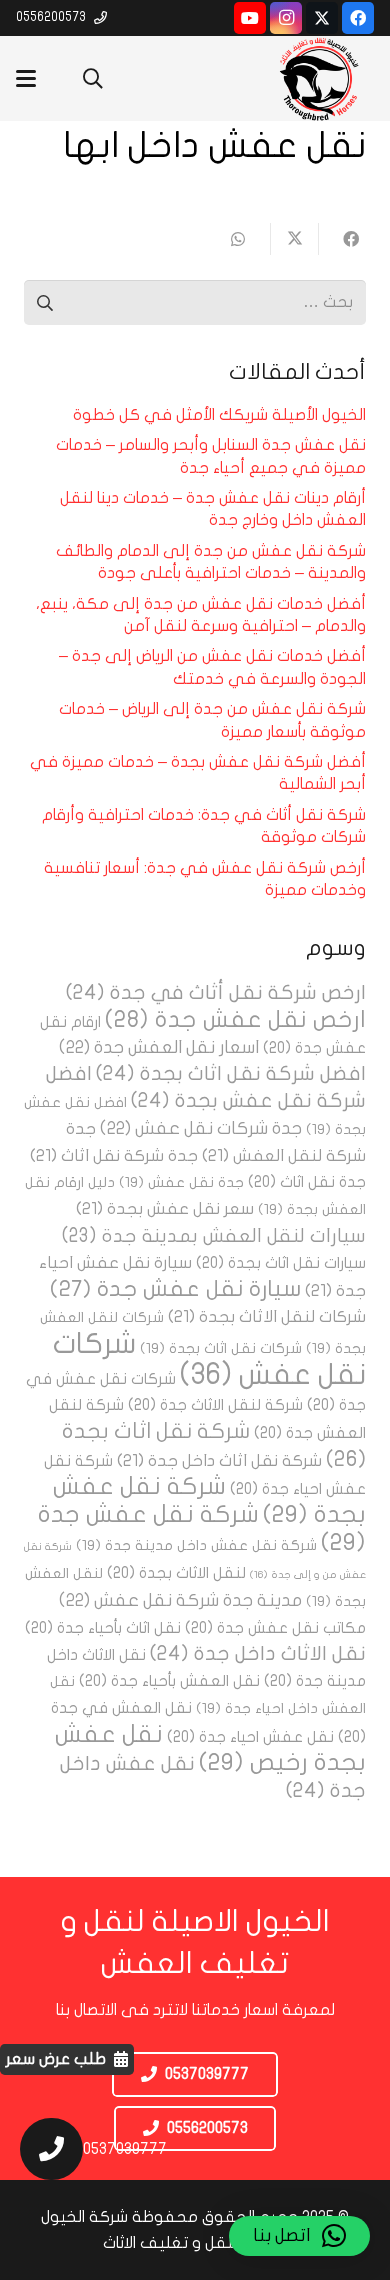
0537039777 (125, 2149)
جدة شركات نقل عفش (201, 1128)
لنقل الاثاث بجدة (176, 1573)
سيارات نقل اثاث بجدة (281, 1263)
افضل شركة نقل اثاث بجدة (231, 1073)
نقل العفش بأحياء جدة (169, 1681)
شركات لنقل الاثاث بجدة (267, 1316)
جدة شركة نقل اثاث (114, 1155)
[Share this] (342, 239)
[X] (322, 18)
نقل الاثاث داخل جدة (258, 1653)
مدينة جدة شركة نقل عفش (180, 1600)
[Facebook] (358, 18)
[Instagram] (286, 18)
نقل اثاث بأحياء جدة (103, 1628)
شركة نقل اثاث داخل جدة (219, 1460)
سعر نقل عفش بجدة (165, 1208)
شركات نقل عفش (209, 1359)
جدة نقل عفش (181, 1182)
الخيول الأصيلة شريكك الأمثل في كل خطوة (219, 415)
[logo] (319, 78)
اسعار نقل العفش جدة (159, 1047)
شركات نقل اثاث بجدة (221, 1348)
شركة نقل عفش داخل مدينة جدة (196, 1545)
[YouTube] (250, 18)
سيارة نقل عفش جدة (175, 1289)
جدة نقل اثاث (307, 1182)
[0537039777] (41, 2149)
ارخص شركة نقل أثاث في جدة (216, 992)
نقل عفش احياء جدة (250, 1737)
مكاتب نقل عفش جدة (275, 1628)
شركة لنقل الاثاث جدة (215, 1405)
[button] (93, 78)
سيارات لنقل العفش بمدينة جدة (214, 1236)
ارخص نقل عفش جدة (235, 1019)
